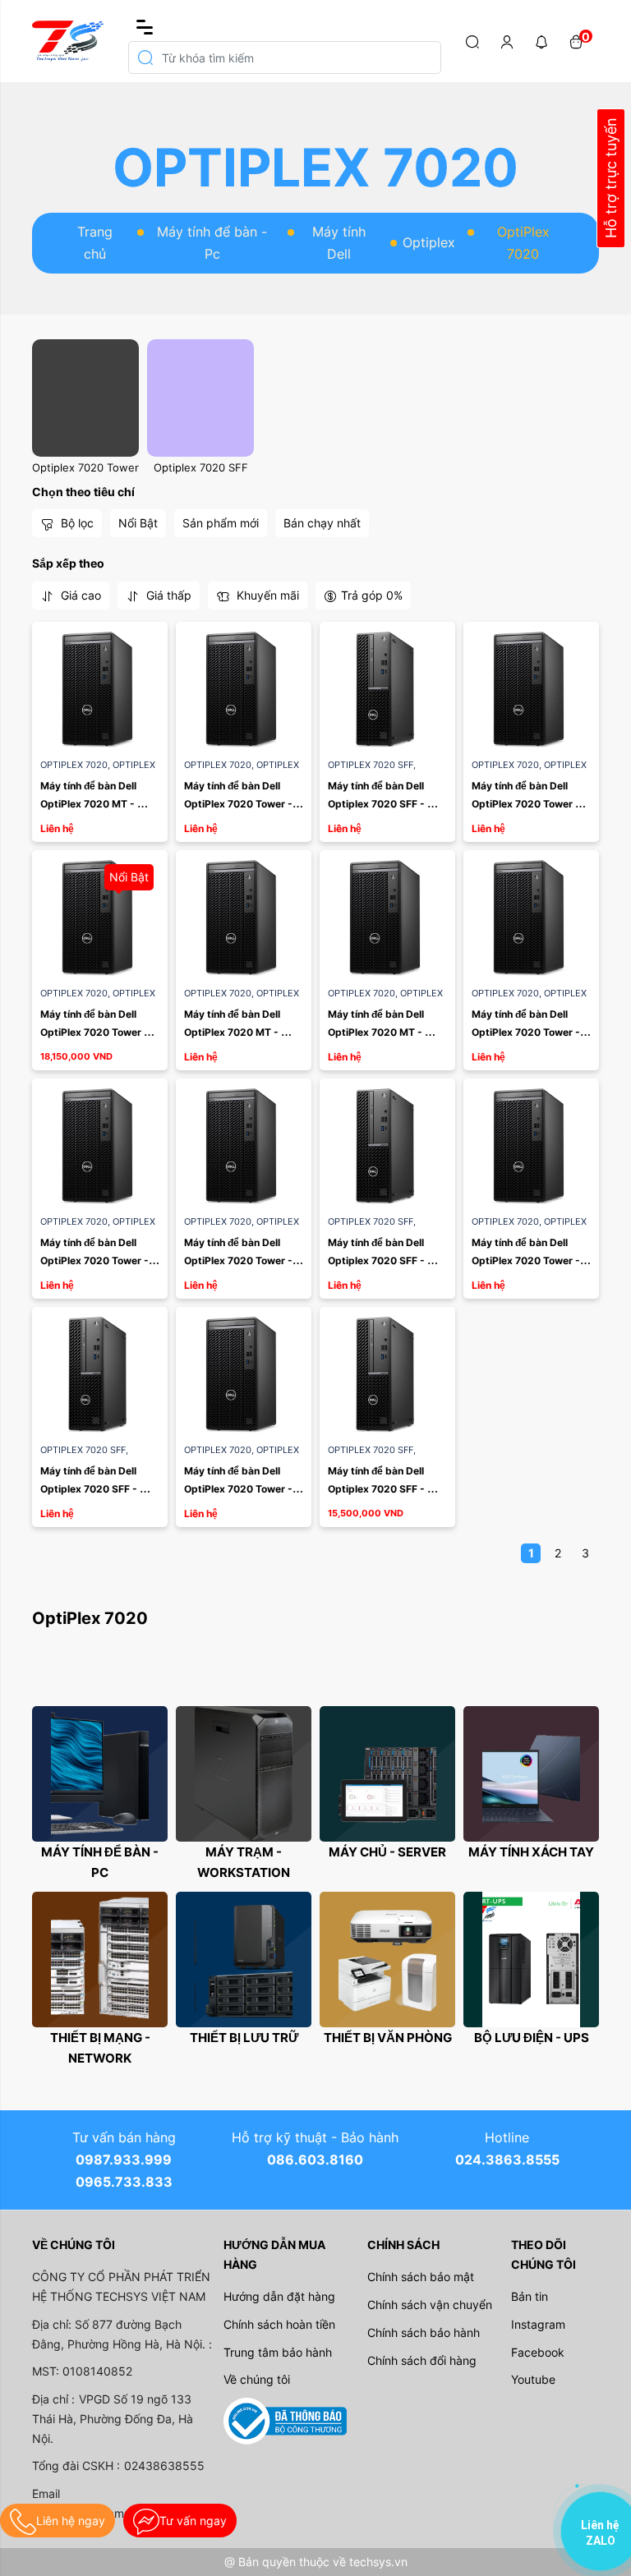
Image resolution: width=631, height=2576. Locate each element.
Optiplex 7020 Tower (85, 467)
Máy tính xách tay (531, 1852)
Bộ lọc (76, 523)
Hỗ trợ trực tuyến (611, 179)
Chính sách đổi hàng (422, 2360)
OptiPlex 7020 (76, 765)
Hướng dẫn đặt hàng (279, 2296)
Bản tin (530, 2296)
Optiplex (429, 242)
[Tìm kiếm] (472, 41)
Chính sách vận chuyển (430, 2305)
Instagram (538, 2324)
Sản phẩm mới (221, 523)
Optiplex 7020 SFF (201, 467)
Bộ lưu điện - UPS (532, 2038)
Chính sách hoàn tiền (279, 2324)
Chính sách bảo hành (424, 2332)
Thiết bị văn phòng (388, 2038)
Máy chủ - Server (387, 1852)
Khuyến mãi (266, 595)
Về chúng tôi (257, 2379)
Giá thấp (167, 595)
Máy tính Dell (339, 243)
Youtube (533, 2379)
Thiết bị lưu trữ (244, 2038)
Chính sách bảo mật (421, 2277)
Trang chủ (95, 243)
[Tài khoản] (507, 41)
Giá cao (79, 595)
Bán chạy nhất (322, 523)
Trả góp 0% (372, 595)
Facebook (538, 2352)
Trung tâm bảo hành (278, 2352)
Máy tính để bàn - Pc (212, 243)
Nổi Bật (138, 523)
